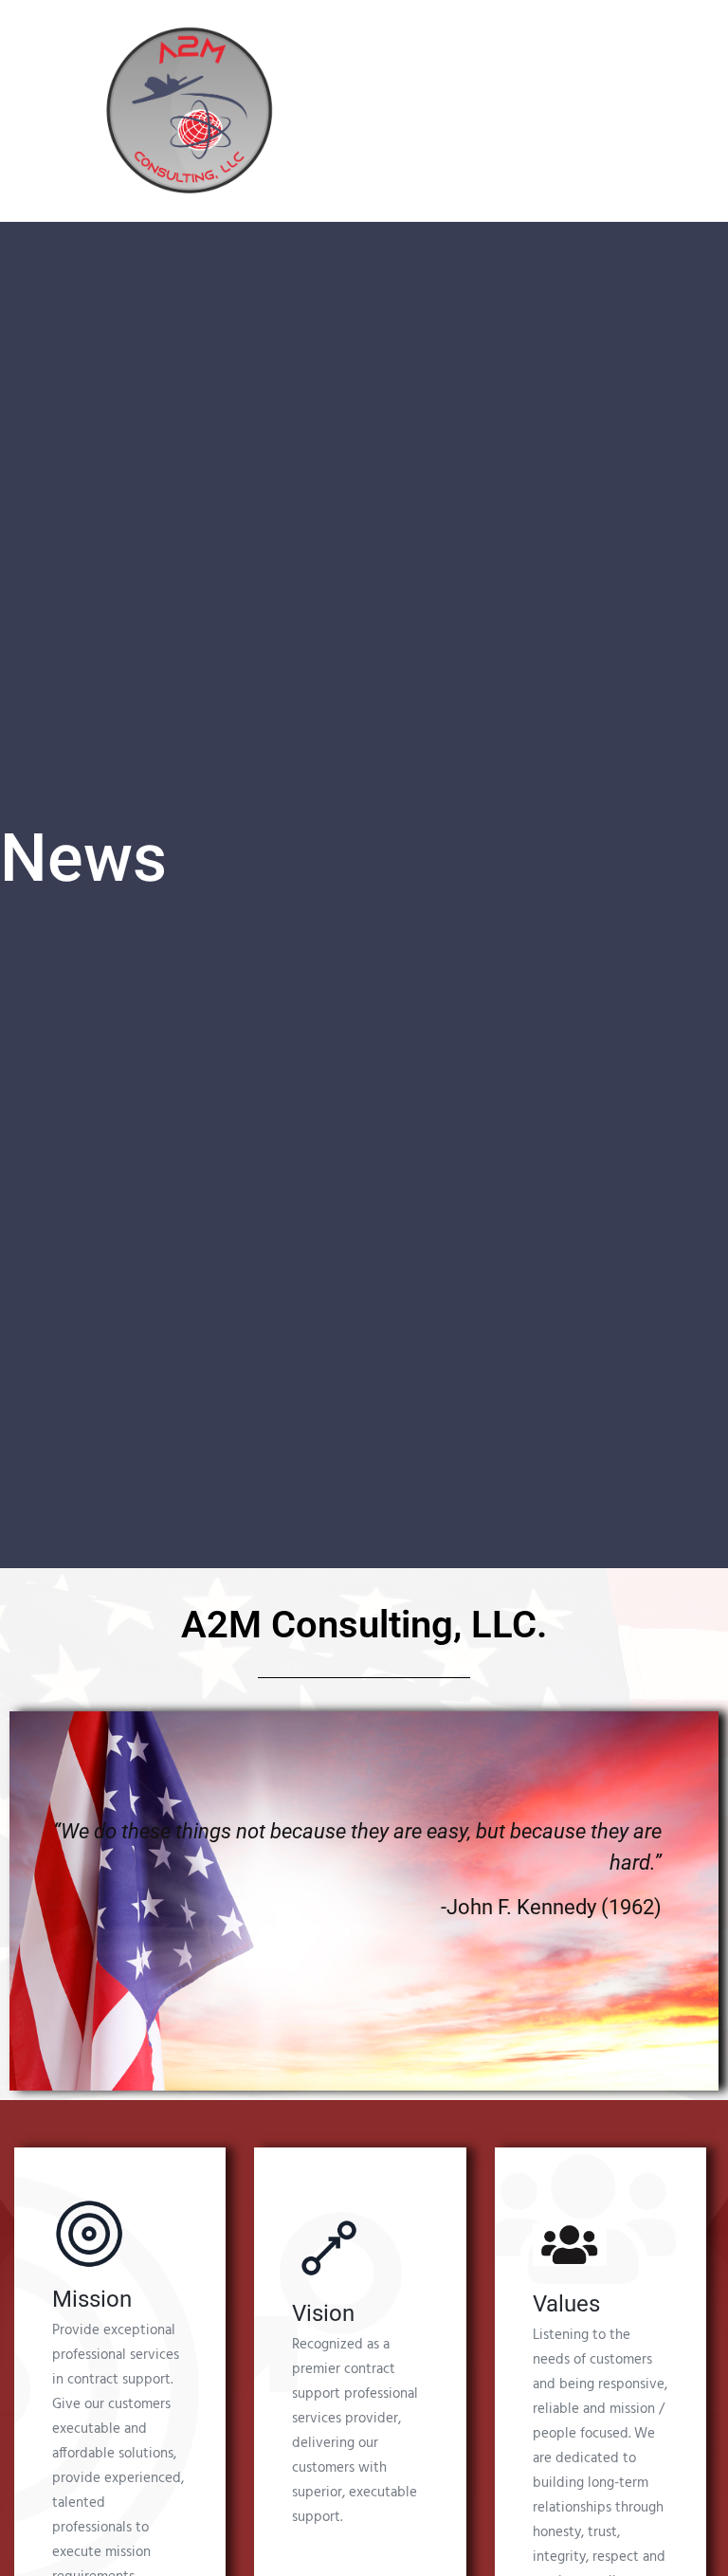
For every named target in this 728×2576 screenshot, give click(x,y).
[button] (454, 110)
